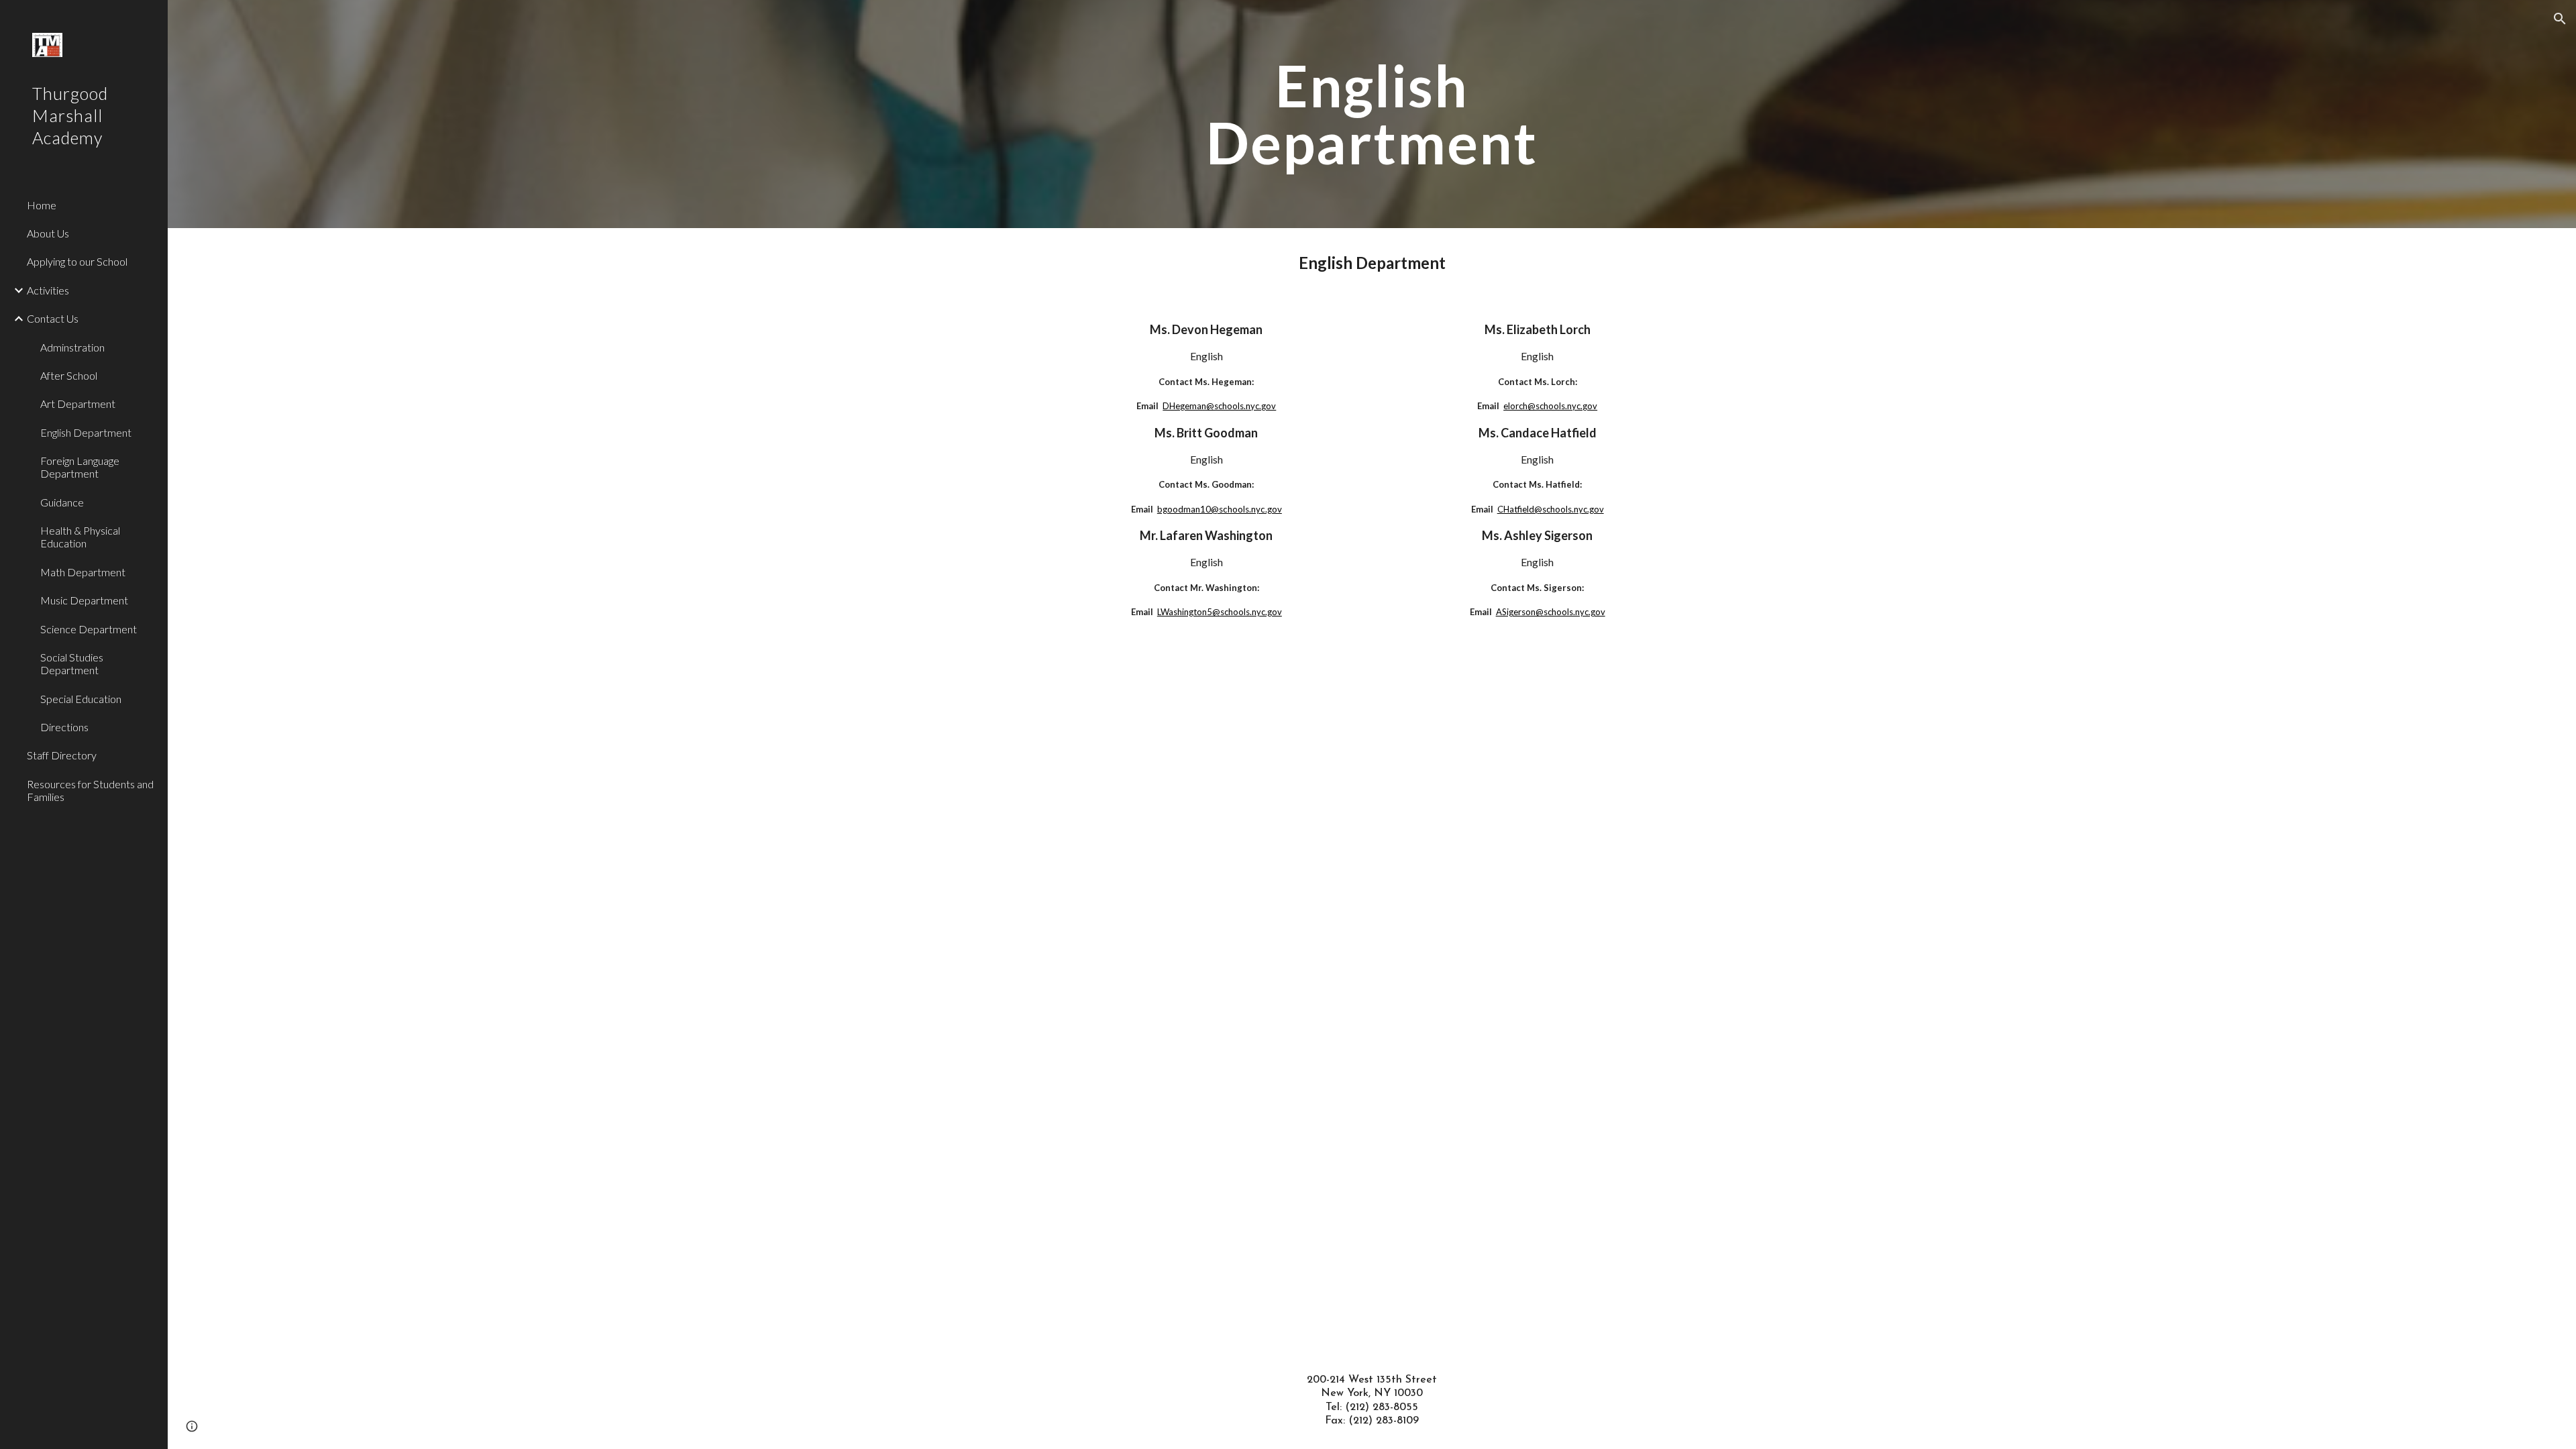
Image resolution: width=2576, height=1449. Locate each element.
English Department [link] (86, 432)
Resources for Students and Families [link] (90, 790)
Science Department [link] (89, 629)
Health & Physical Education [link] (80, 537)
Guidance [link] (62, 502)
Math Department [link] (83, 572)
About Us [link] (48, 233)
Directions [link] (64, 727)
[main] (1372, 114)
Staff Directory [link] (62, 755)
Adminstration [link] (72, 347)
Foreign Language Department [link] (80, 467)
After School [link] (69, 375)
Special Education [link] (81, 699)
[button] (2560, 19)
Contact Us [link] (53, 318)
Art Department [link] (78, 404)
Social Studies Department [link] (72, 663)
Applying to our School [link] (77, 261)
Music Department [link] (84, 600)
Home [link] (42, 205)
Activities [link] (48, 290)
